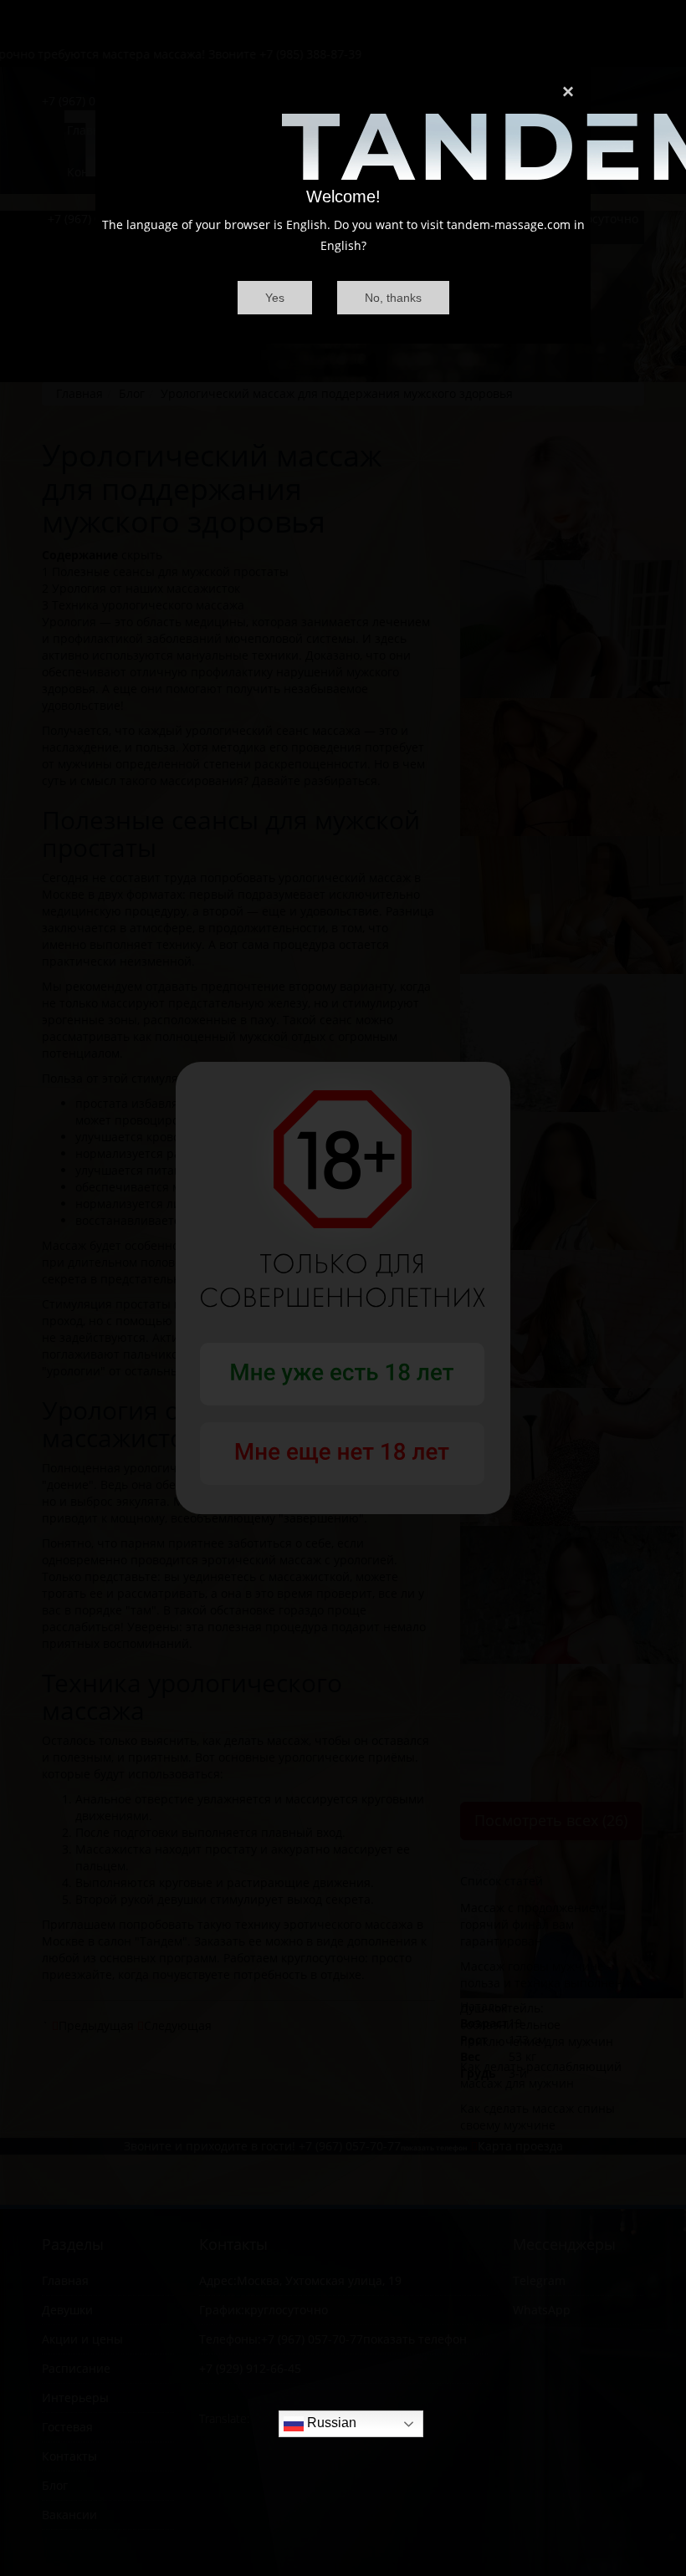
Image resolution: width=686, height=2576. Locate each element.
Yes (275, 298)
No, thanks (393, 298)
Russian (330, 2423)
